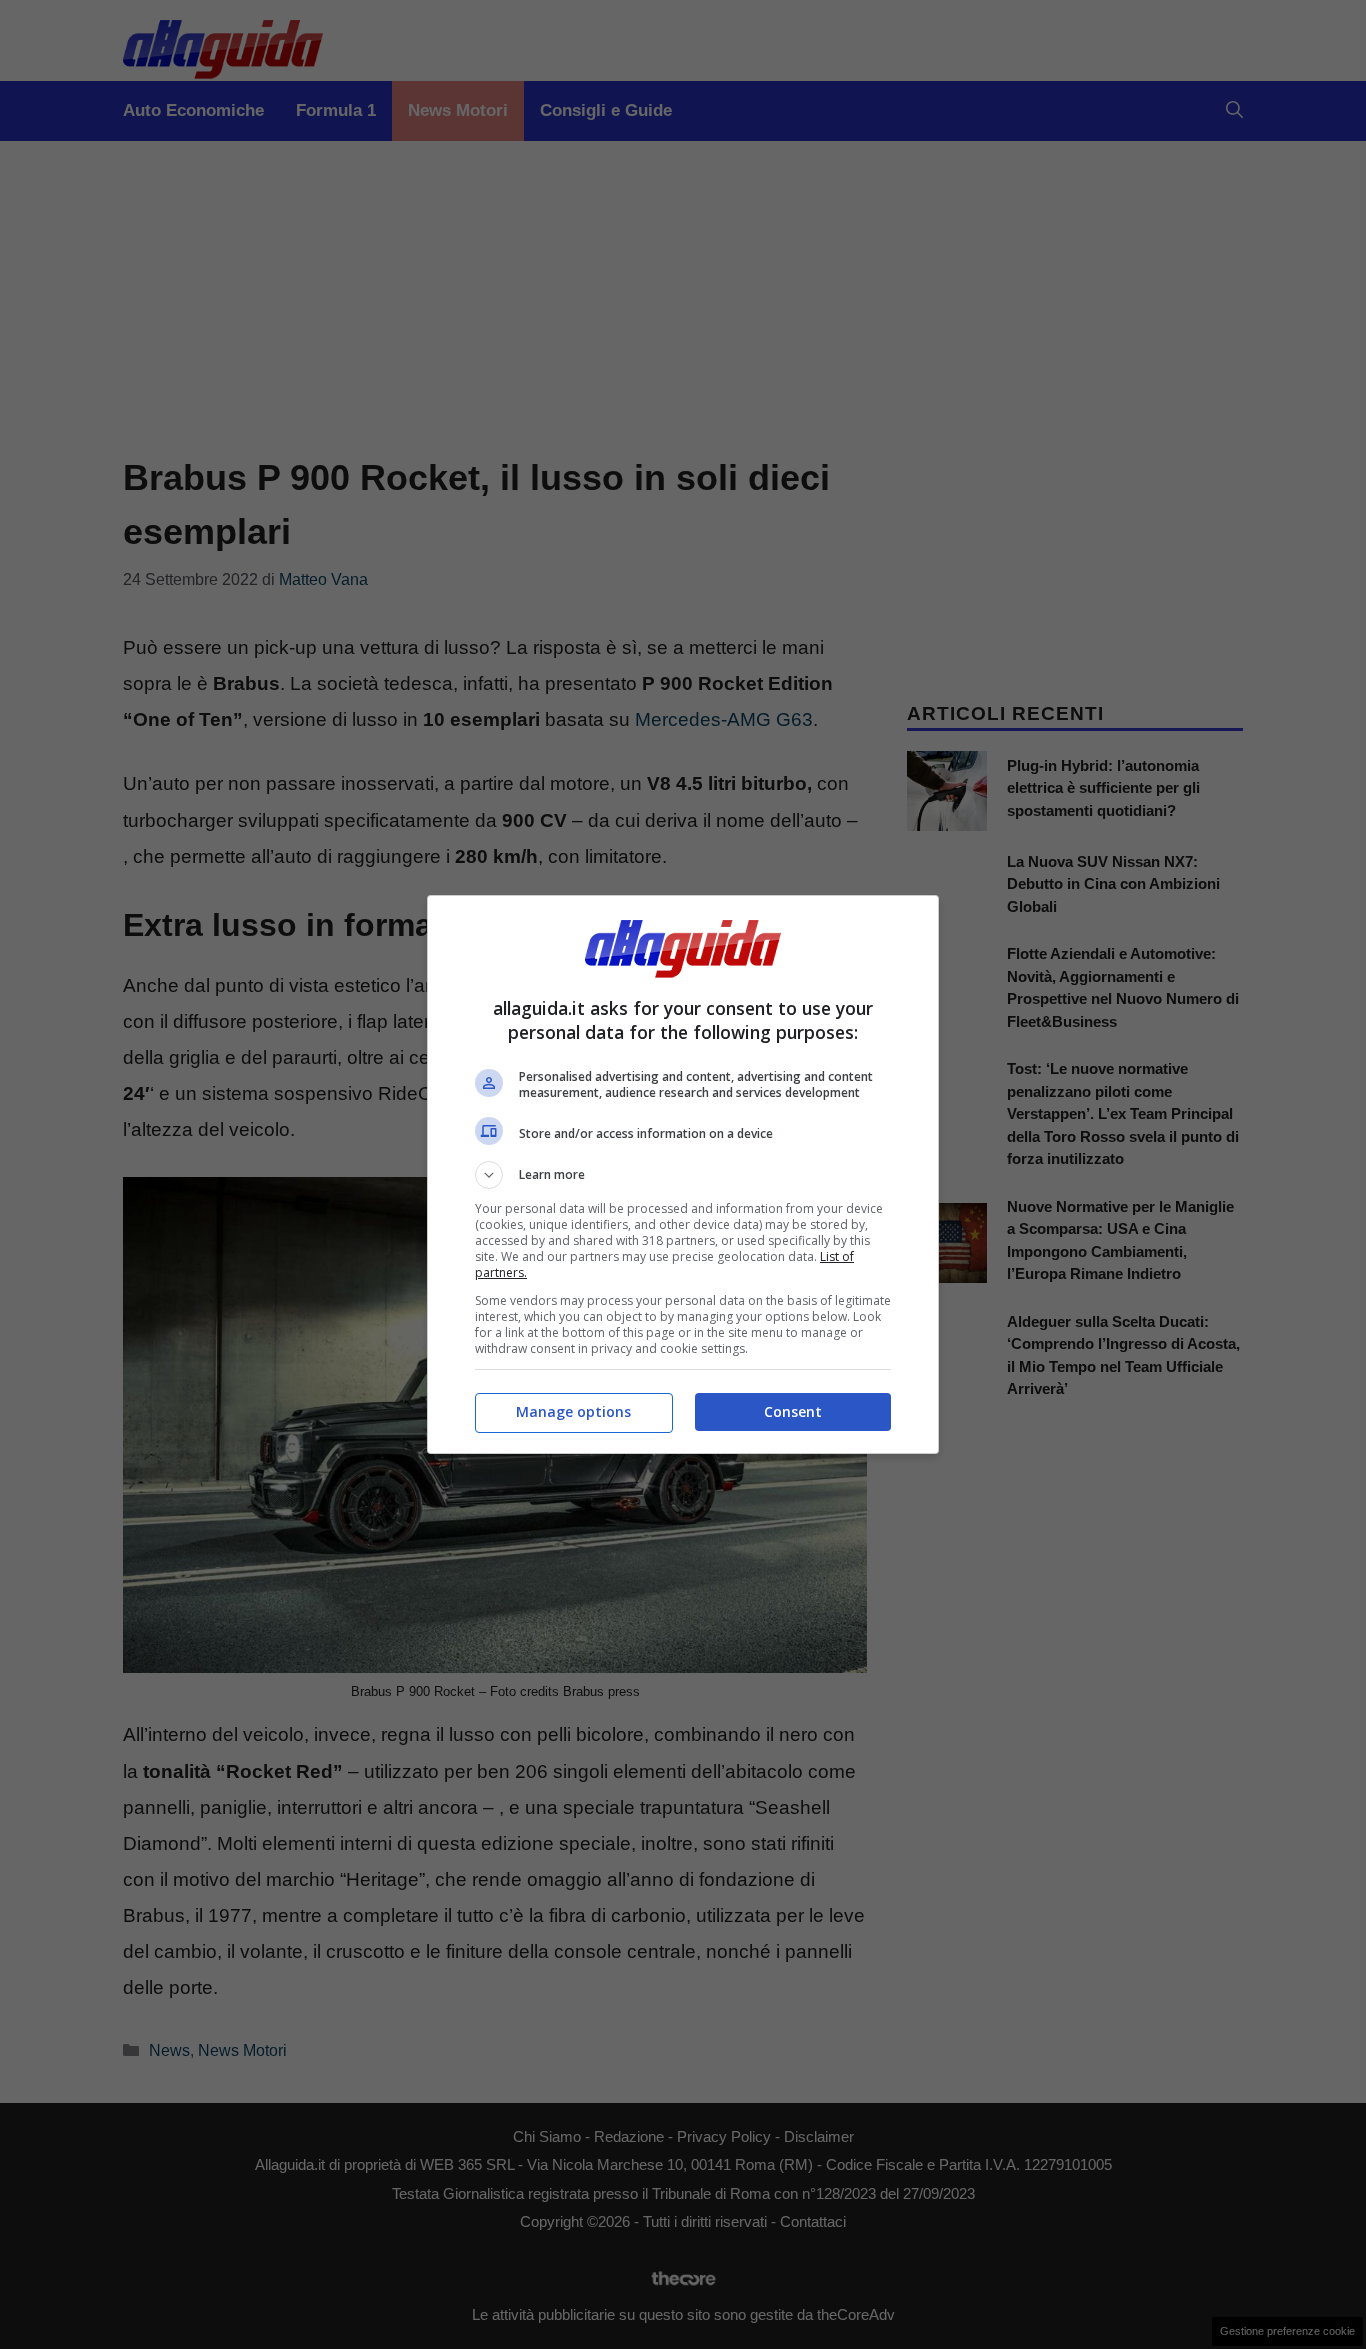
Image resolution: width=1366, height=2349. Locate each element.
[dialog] (683, 1174)
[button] (683, 1175)
